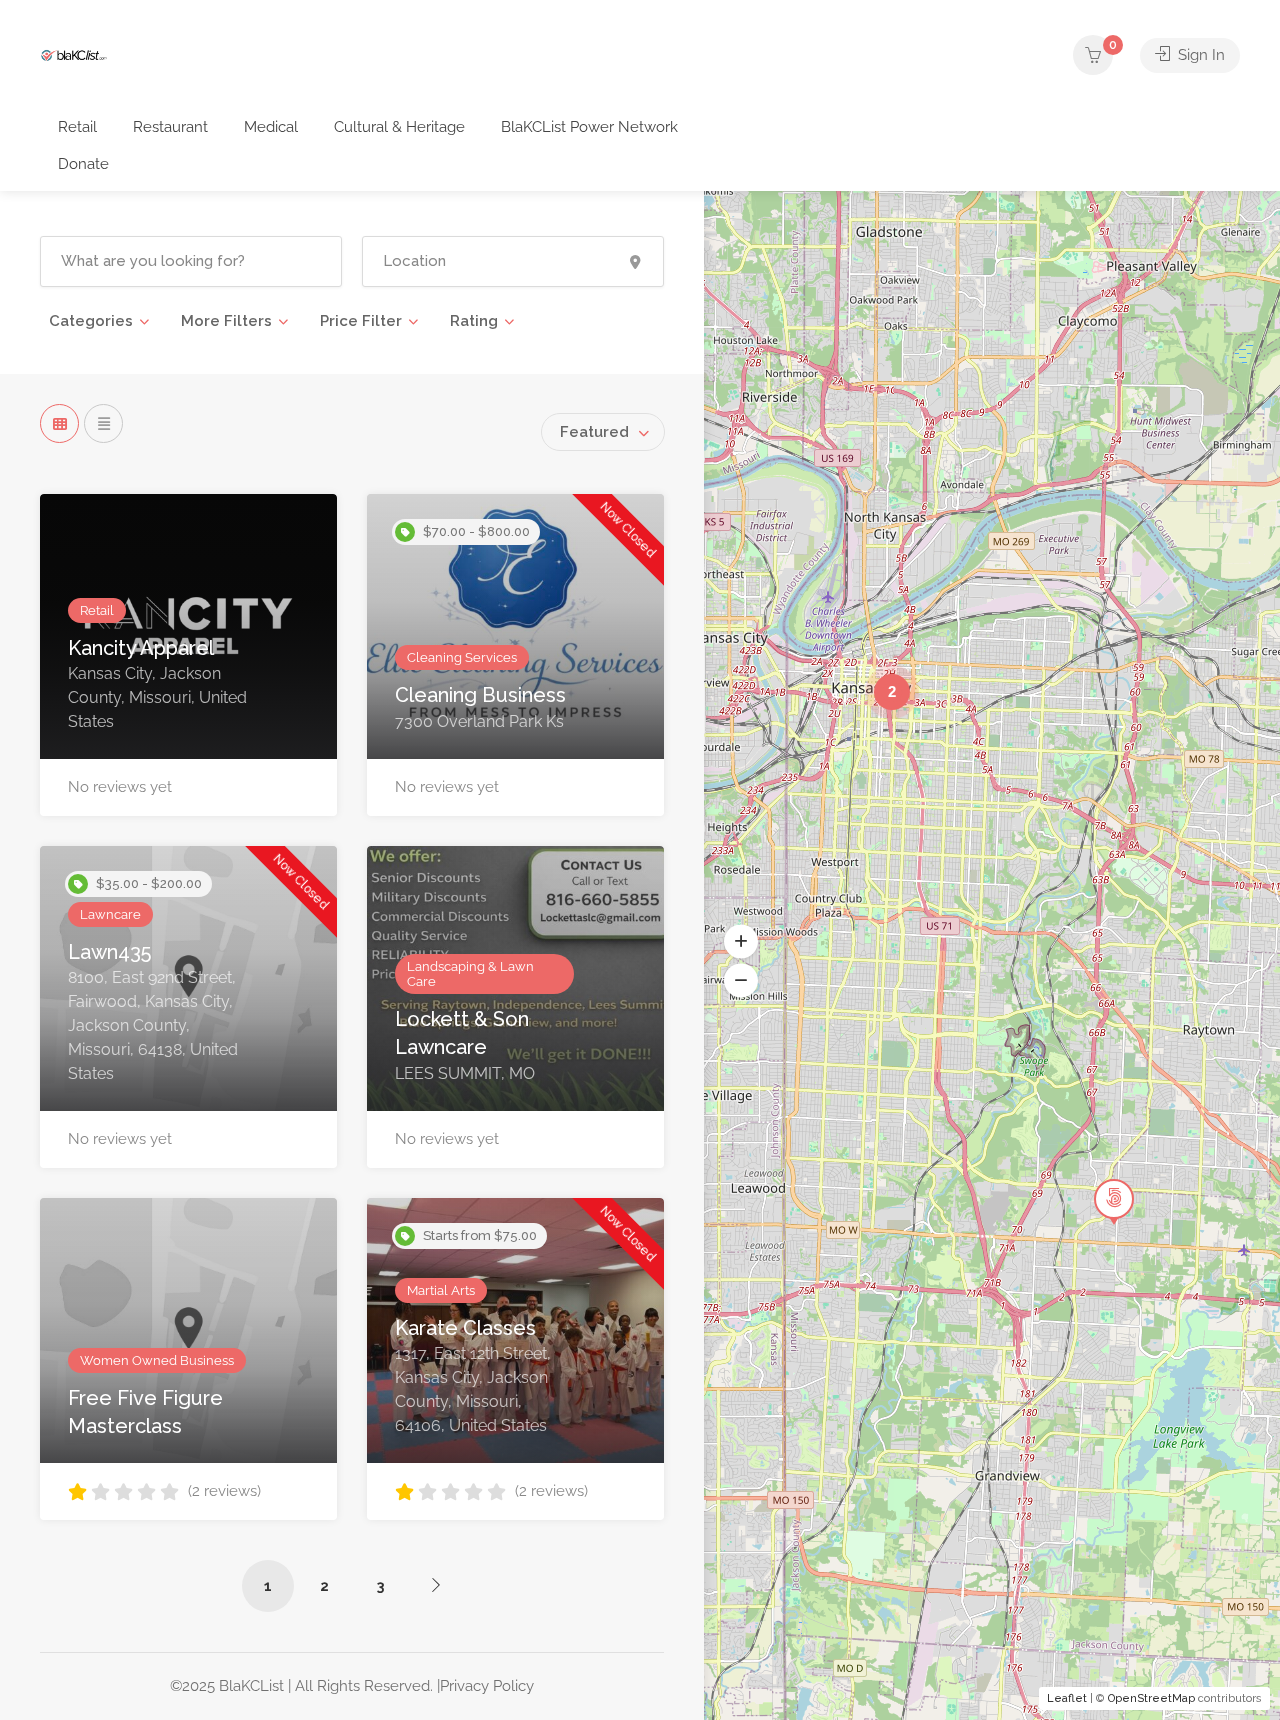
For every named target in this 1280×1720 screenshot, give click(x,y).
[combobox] (603, 432)
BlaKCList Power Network (589, 127)
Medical (271, 127)
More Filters (226, 321)
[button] (741, 941)
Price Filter (361, 321)
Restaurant (170, 127)
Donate (83, 164)
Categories (91, 321)
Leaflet (1067, 1698)
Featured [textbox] (594, 432)
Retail (77, 127)
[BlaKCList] (74, 54)
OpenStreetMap (1151, 1698)
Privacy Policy (487, 1686)
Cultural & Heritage (399, 127)
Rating (474, 321)
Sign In (1199, 55)
